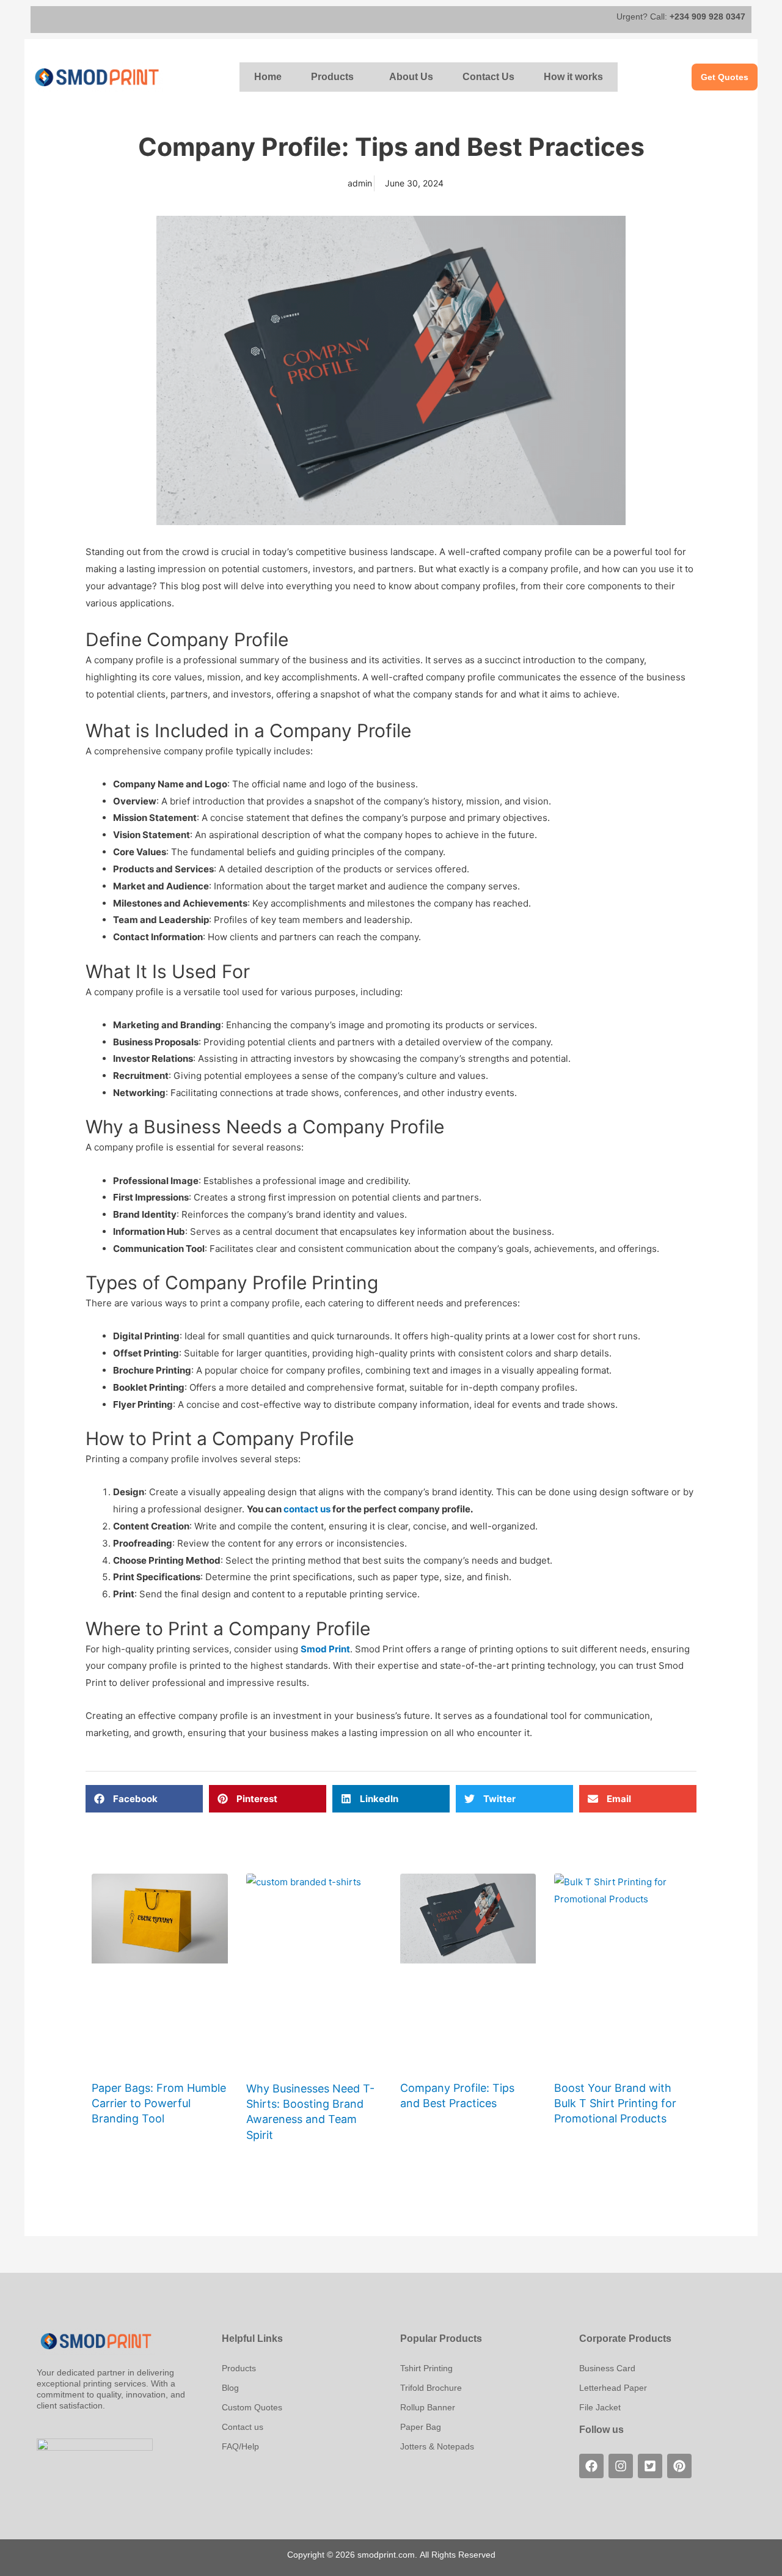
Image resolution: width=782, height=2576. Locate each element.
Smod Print (325, 1649)
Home (268, 77)
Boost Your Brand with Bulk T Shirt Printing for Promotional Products (615, 2103)
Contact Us (488, 77)
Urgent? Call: (681, 17)
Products (332, 77)
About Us (411, 77)
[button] (335, 77)
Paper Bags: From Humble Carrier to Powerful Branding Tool (159, 2103)
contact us (307, 1509)
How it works (573, 77)
